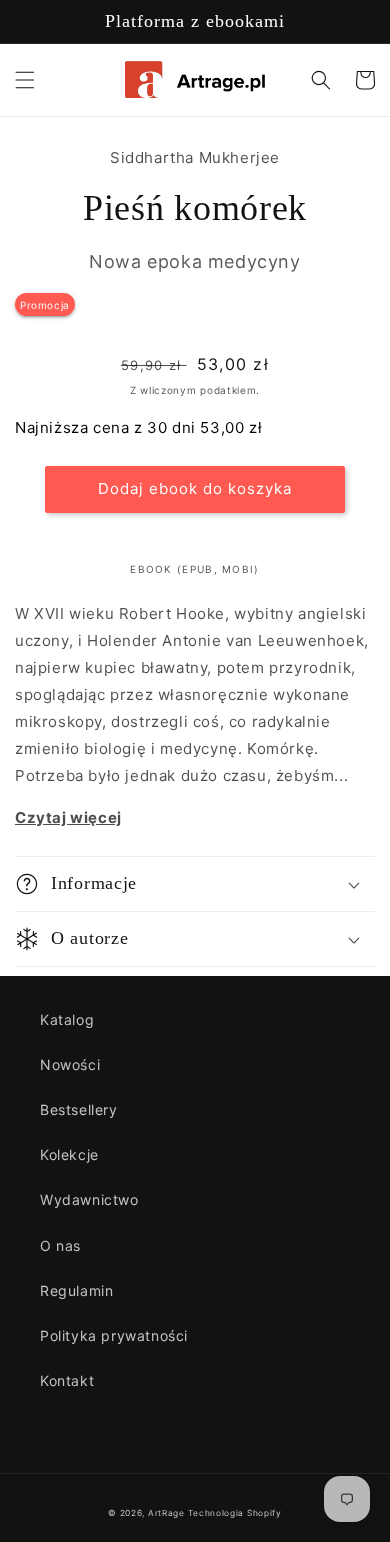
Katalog (67, 1019)
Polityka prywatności (114, 1335)
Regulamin (76, 1290)
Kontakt (67, 1380)
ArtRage (166, 1513)
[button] (25, 80)
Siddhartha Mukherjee (195, 157)
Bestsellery (79, 1109)
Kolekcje (69, 1154)
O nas (60, 1245)
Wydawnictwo (89, 1199)
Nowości (70, 1064)
